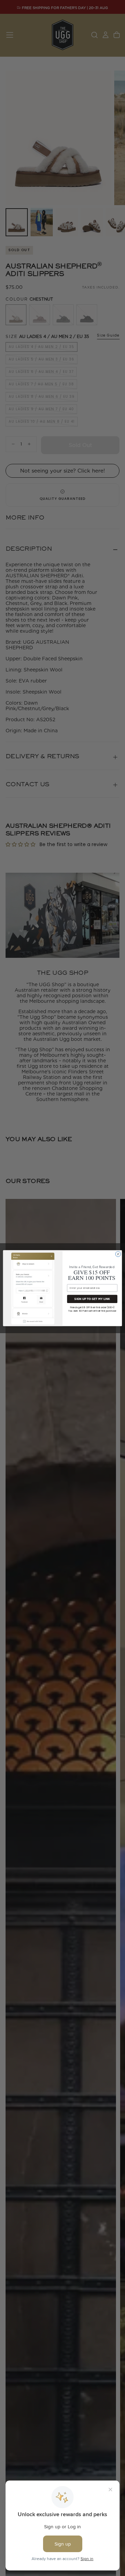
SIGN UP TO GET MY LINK (92, 1299)
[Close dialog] (118, 1254)
